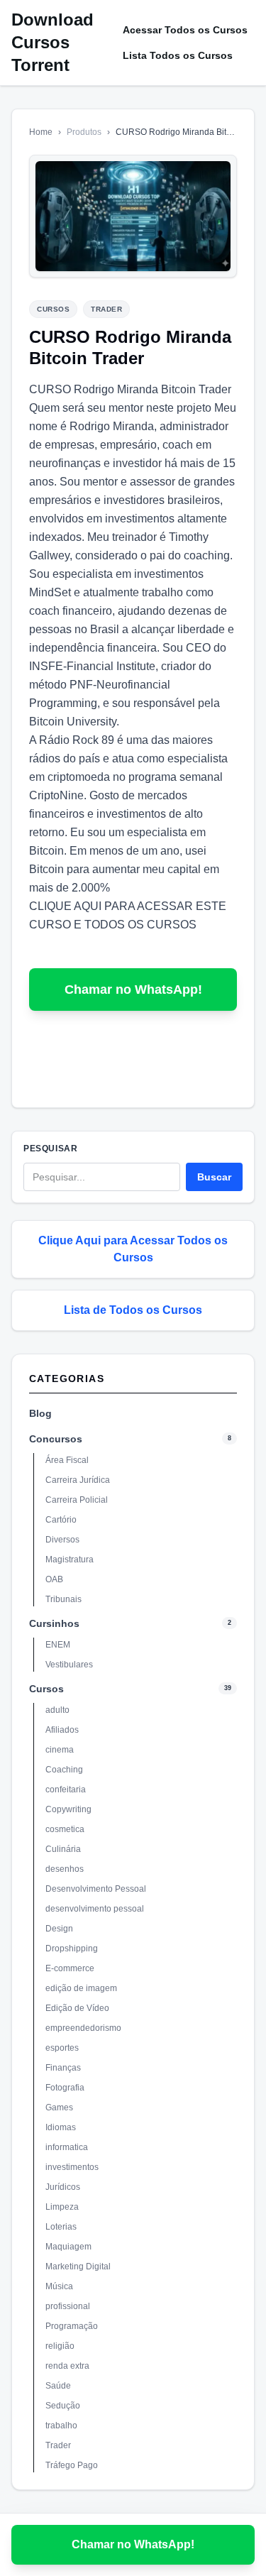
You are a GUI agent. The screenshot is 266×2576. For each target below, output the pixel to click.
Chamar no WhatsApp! (133, 990)
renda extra (67, 2366)
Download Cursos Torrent (52, 42)
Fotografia (65, 2088)
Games (59, 2108)
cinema (60, 1750)
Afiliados (62, 1730)
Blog (40, 1413)
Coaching (64, 1770)
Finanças (63, 2068)
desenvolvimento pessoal (95, 1909)
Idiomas (61, 2127)
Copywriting (68, 1809)
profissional (68, 2306)
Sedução (63, 2406)
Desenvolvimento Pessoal (96, 1889)
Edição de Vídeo (77, 2008)
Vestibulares (69, 1665)
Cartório (61, 1520)
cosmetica (65, 1829)
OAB (54, 1579)
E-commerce (70, 1968)
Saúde (58, 2386)
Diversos (62, 1540)
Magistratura (70, 1560)
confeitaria (66, 1790)
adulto (57, 1710)
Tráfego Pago (72, 2465)
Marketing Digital (78, 2267)
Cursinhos (54, 1623)
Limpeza (62, 2207)
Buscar (214, 1177)
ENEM (58, 1645)
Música (59, 2286)
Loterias (61, 2227)
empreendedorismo (83, 2028)
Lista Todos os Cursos (178, 55)
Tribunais (63, 1599)
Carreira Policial (77, 1500)
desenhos (65, 1869)
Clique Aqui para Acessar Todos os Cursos (133, 1249)
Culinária (63, 1849)
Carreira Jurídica (78, 1480)
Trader (58, 2445)
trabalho (61, 2426)
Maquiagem (68, 2247)
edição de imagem (81, 1988)
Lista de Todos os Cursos (133, 1310)
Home (41, 132)
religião (60, 2346)
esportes (62, 2048)
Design (59, 1929)
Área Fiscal (67, 1460)
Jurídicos (63, 2187)
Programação (72, 2326)
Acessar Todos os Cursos (185, 30)
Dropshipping (72, 1949)
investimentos (72, 2167)
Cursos (46, 1689)
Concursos (56, 1439)
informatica (67, 2147)
